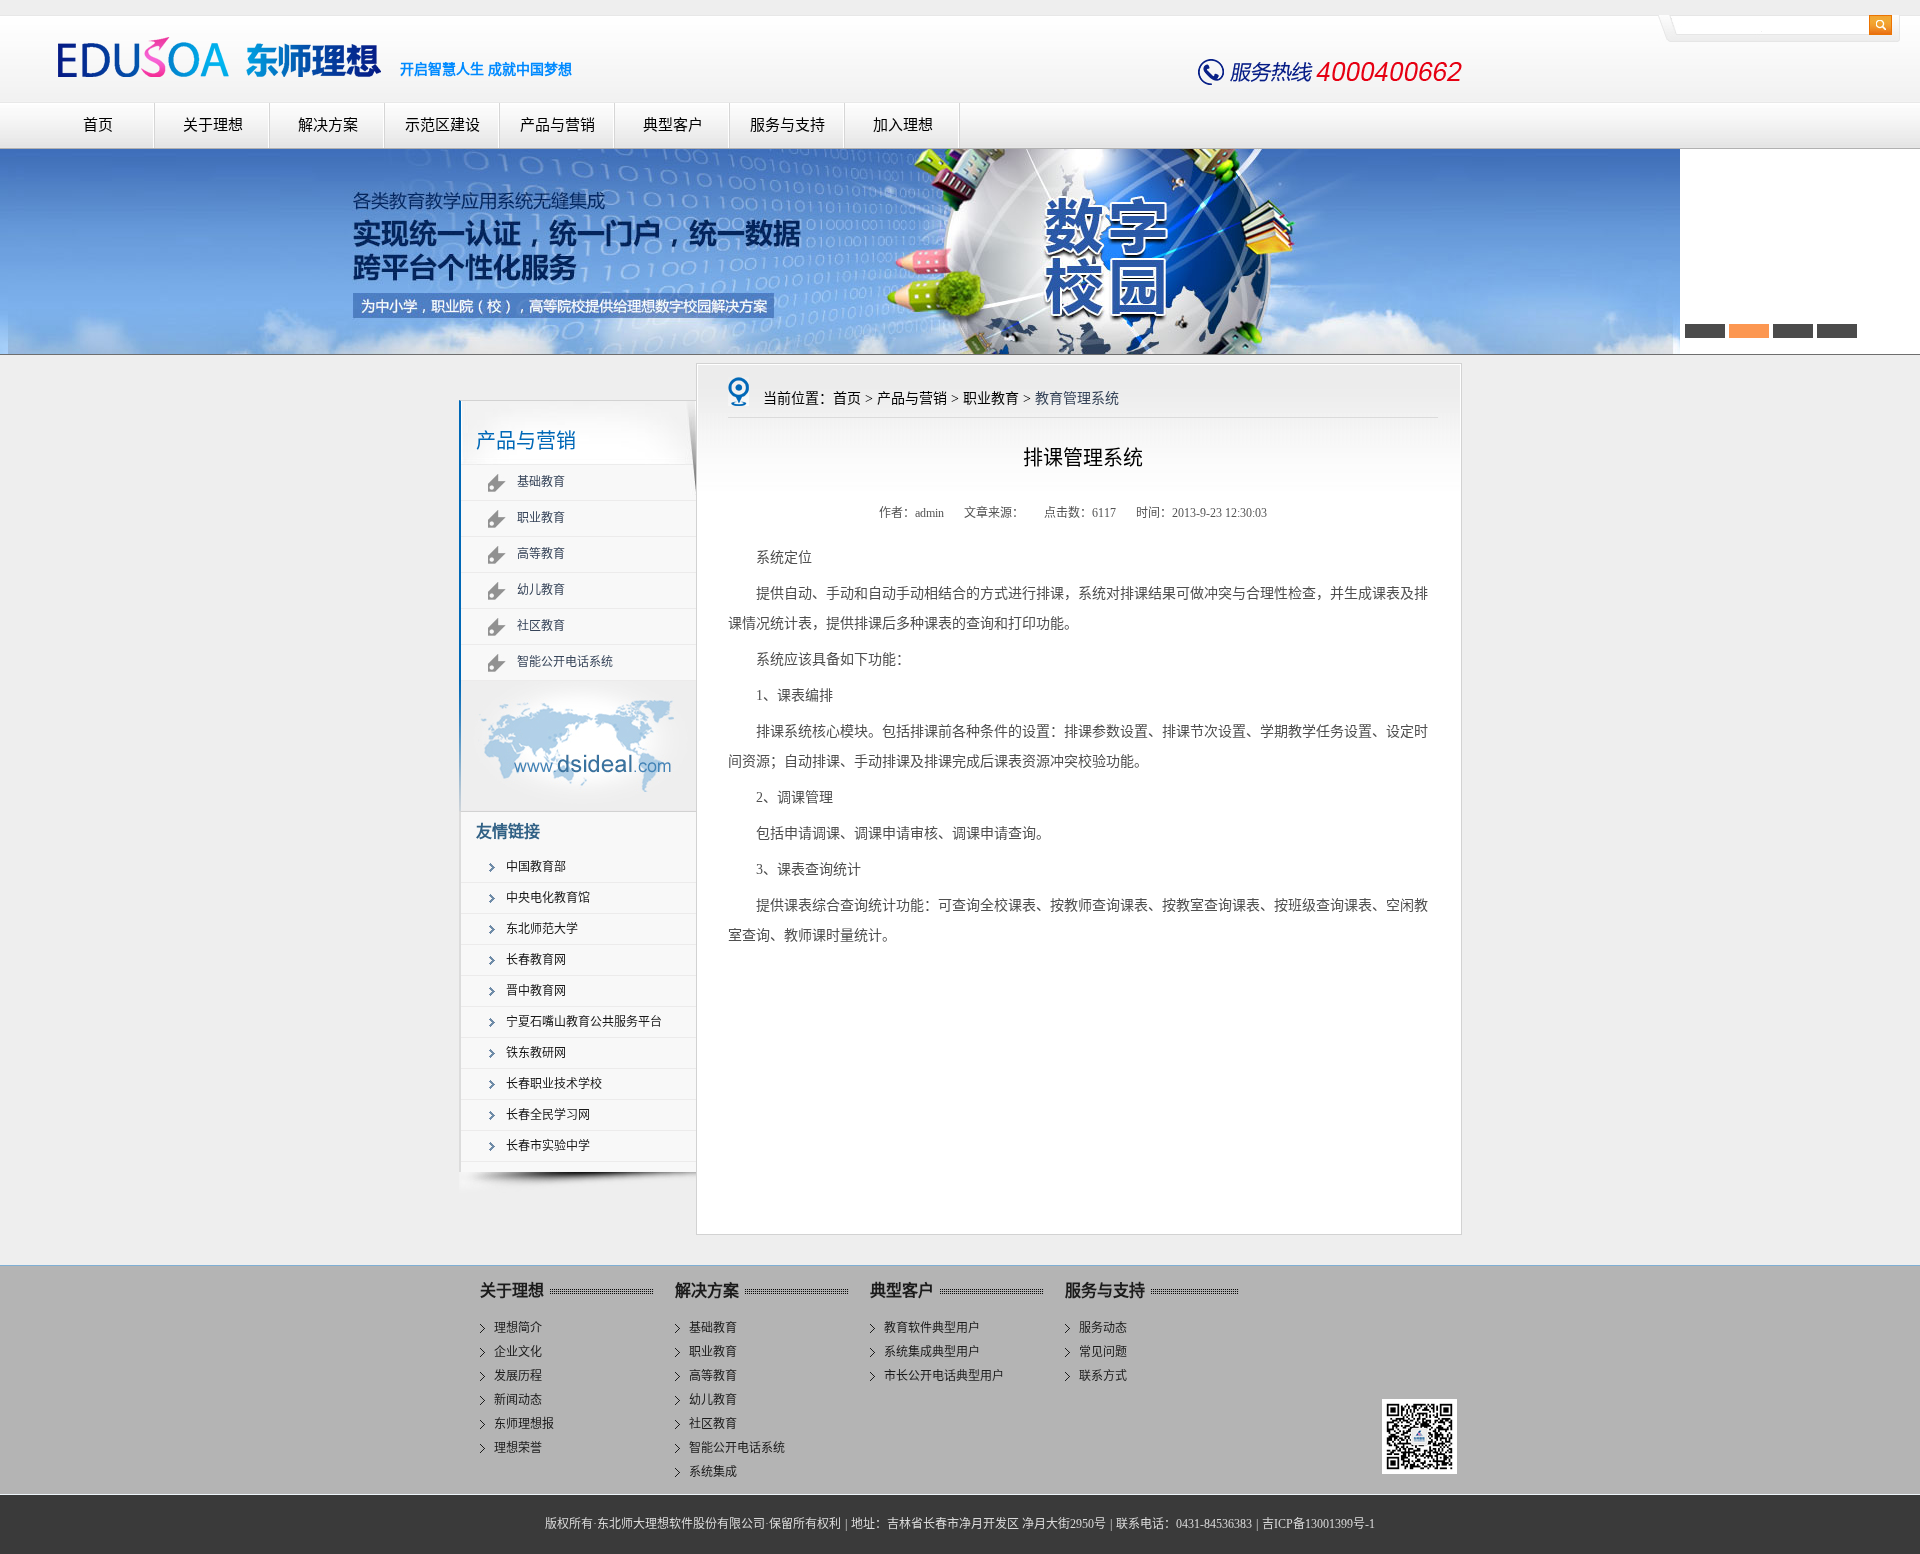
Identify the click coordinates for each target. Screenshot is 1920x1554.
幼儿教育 (541, 590)
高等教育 (541, 554)
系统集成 (713, 1472)
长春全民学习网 (548, 1115)
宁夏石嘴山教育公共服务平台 (584, 1022)
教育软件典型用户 (932, 1328)
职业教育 (541, 518)
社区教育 (541, 626)
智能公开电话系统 (565, 662)
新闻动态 (518, 1400)
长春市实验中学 (548, 1146)
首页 (98, 125)
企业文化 (518, 1352)
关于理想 (213, 125)
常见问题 (1103, 1352)
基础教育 (541, 482)
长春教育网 (536, 960)
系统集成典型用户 (932, 1352)
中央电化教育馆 (548, 898)
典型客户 (673, 125)
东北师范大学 (542, 929)
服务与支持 (787, 125)
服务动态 (1103, 1328)
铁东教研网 (536, 1053)
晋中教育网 (536, 991)
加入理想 (903, 125)
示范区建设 (442, 125)
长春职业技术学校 (554, 1084)
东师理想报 (524, 1424)
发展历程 (518, 1376)
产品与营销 (557, 125)
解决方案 (328, 125)
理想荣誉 (518, 1448)
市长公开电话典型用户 (944, 1376)
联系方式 (1103, 1376)
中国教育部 (536, 867)
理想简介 (518, 1328)
